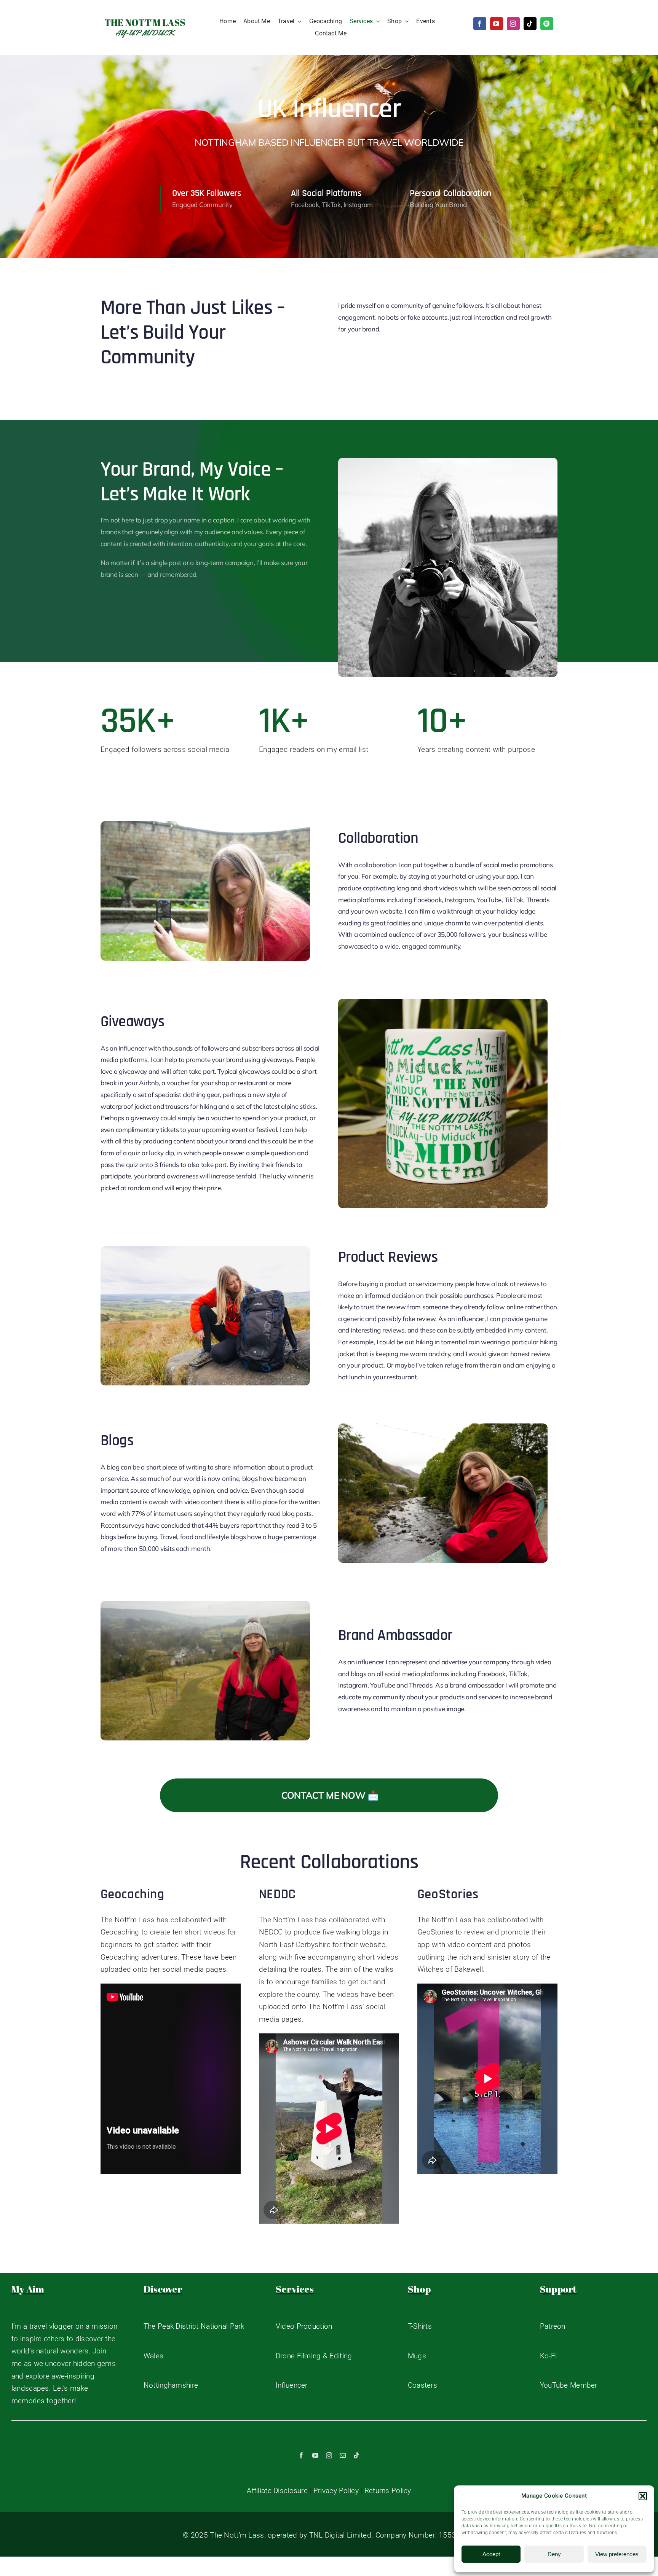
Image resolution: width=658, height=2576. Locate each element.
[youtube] (497, 24)
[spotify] (547, 24)
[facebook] (480, 24)
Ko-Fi (548, 2356)
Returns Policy (388, 2491)
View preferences (617, 2554)
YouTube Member (569, 2385)
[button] (643, 2496)
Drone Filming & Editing (314, 2356)
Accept (491, 2554)
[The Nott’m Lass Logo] (145, 18)
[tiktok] (530, 24)
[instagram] (513, 24)
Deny (554, 2554)
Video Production (304, 2326)
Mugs (417, 2356)
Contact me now (323, 1795)
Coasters (422, 2385)
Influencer (292, 2385)
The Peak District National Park (194, 2326)
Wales (153, 2356)
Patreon (553, 2326)
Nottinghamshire (171, 2385)
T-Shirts (420, 2326)
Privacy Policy (336, 2491)
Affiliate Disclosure (277, 2491)
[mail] (343, 2455)
